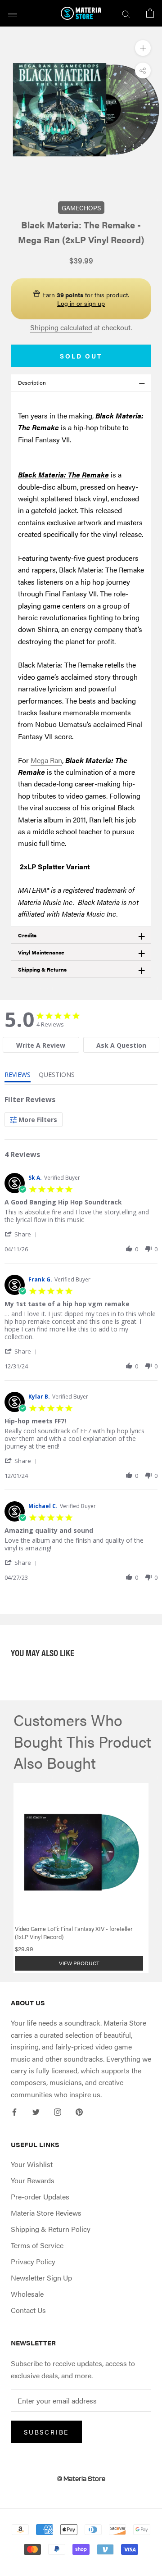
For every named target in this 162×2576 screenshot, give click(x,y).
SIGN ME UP (81, 1325)
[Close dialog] (119, 1233)
